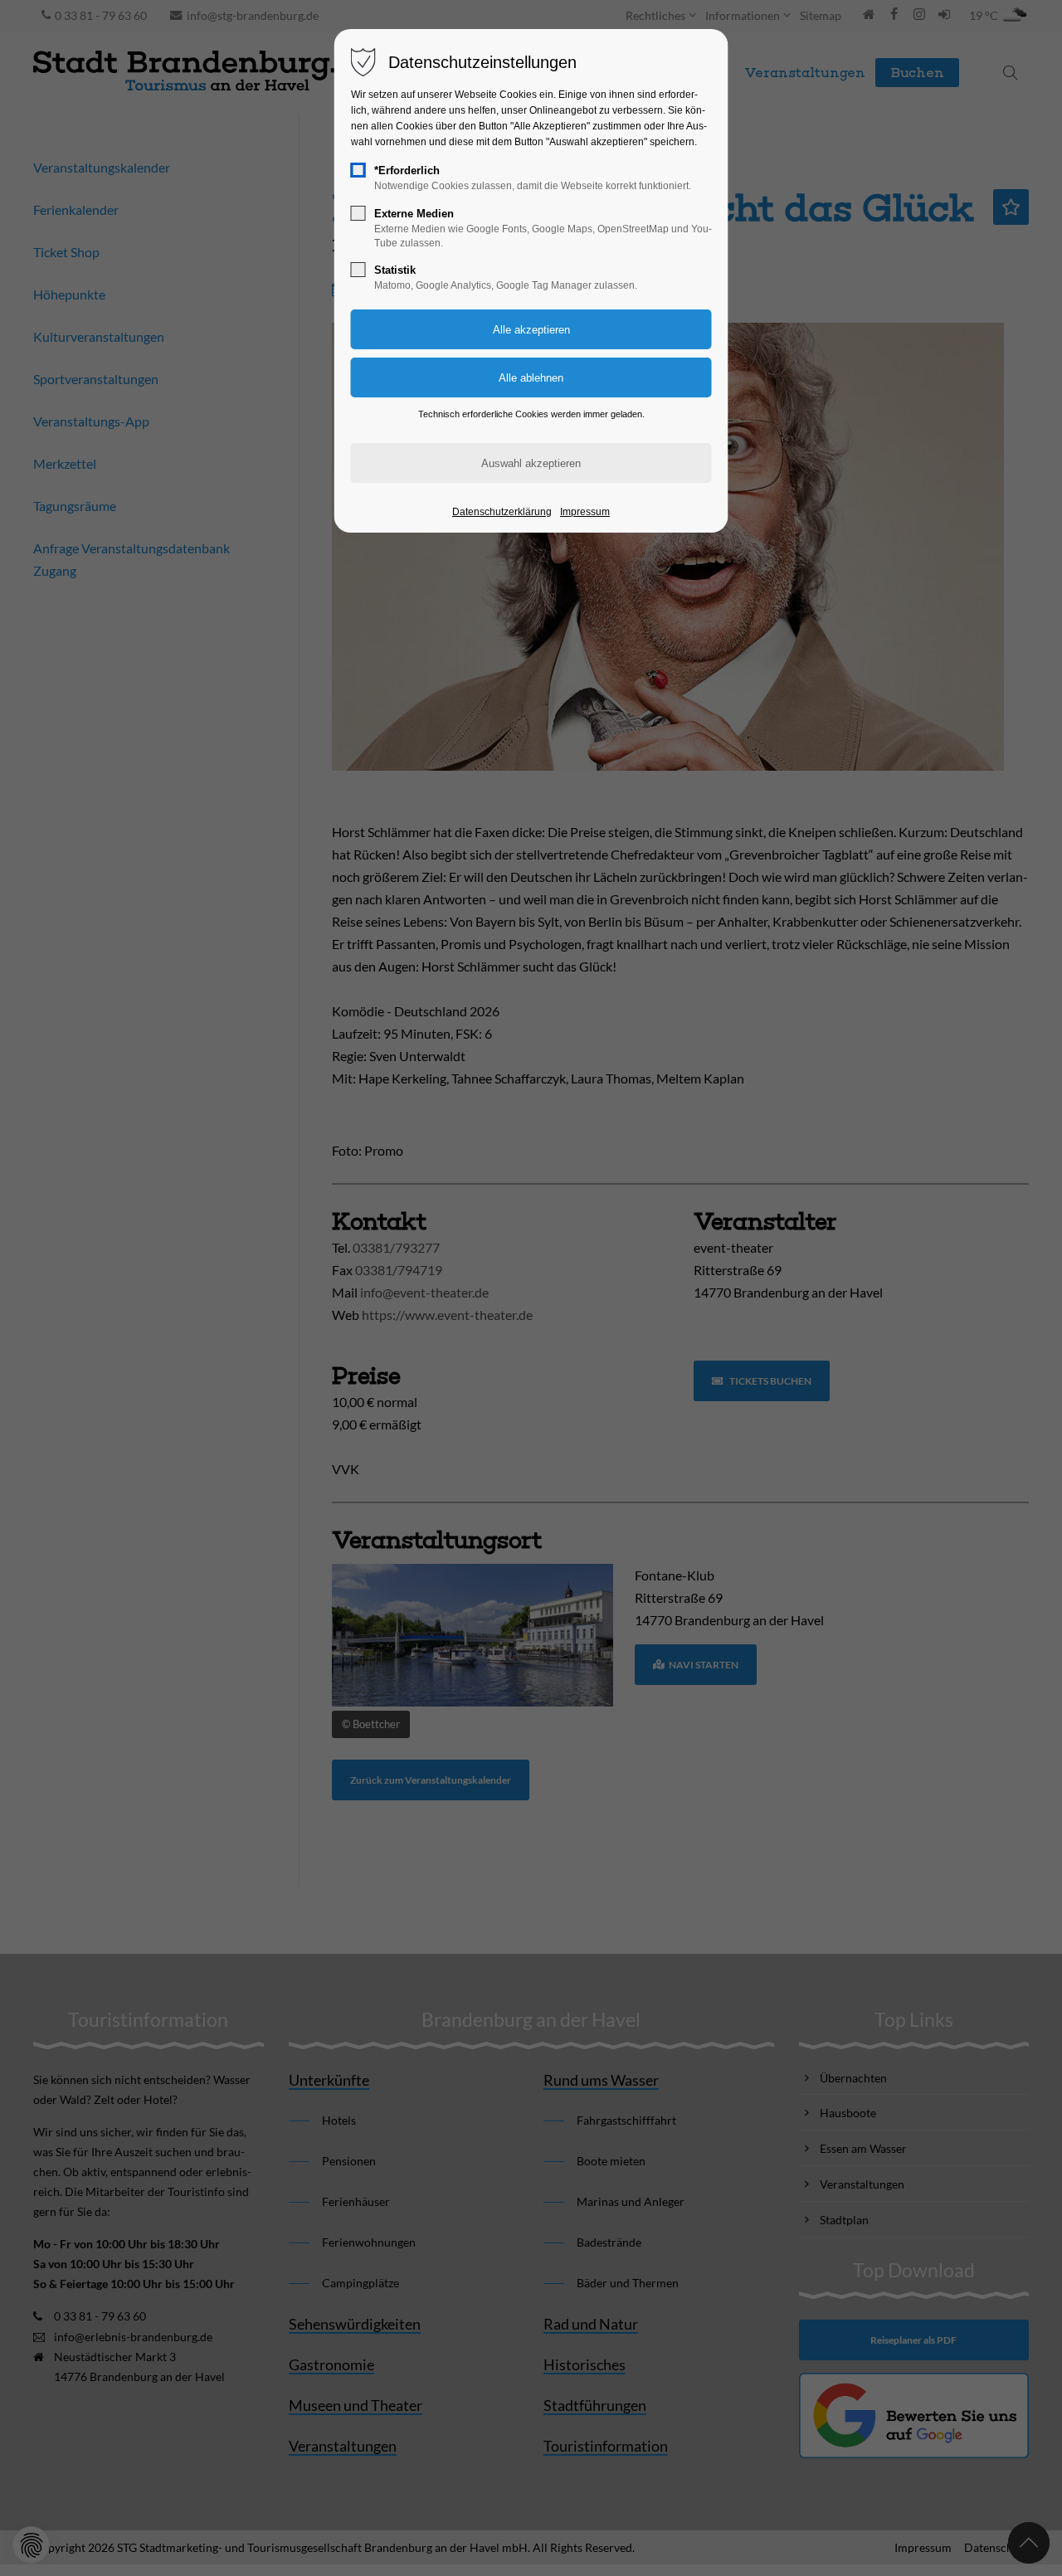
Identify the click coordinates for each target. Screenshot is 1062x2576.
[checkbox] (358, 170)
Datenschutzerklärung (502, 512)
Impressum (585, 512)
